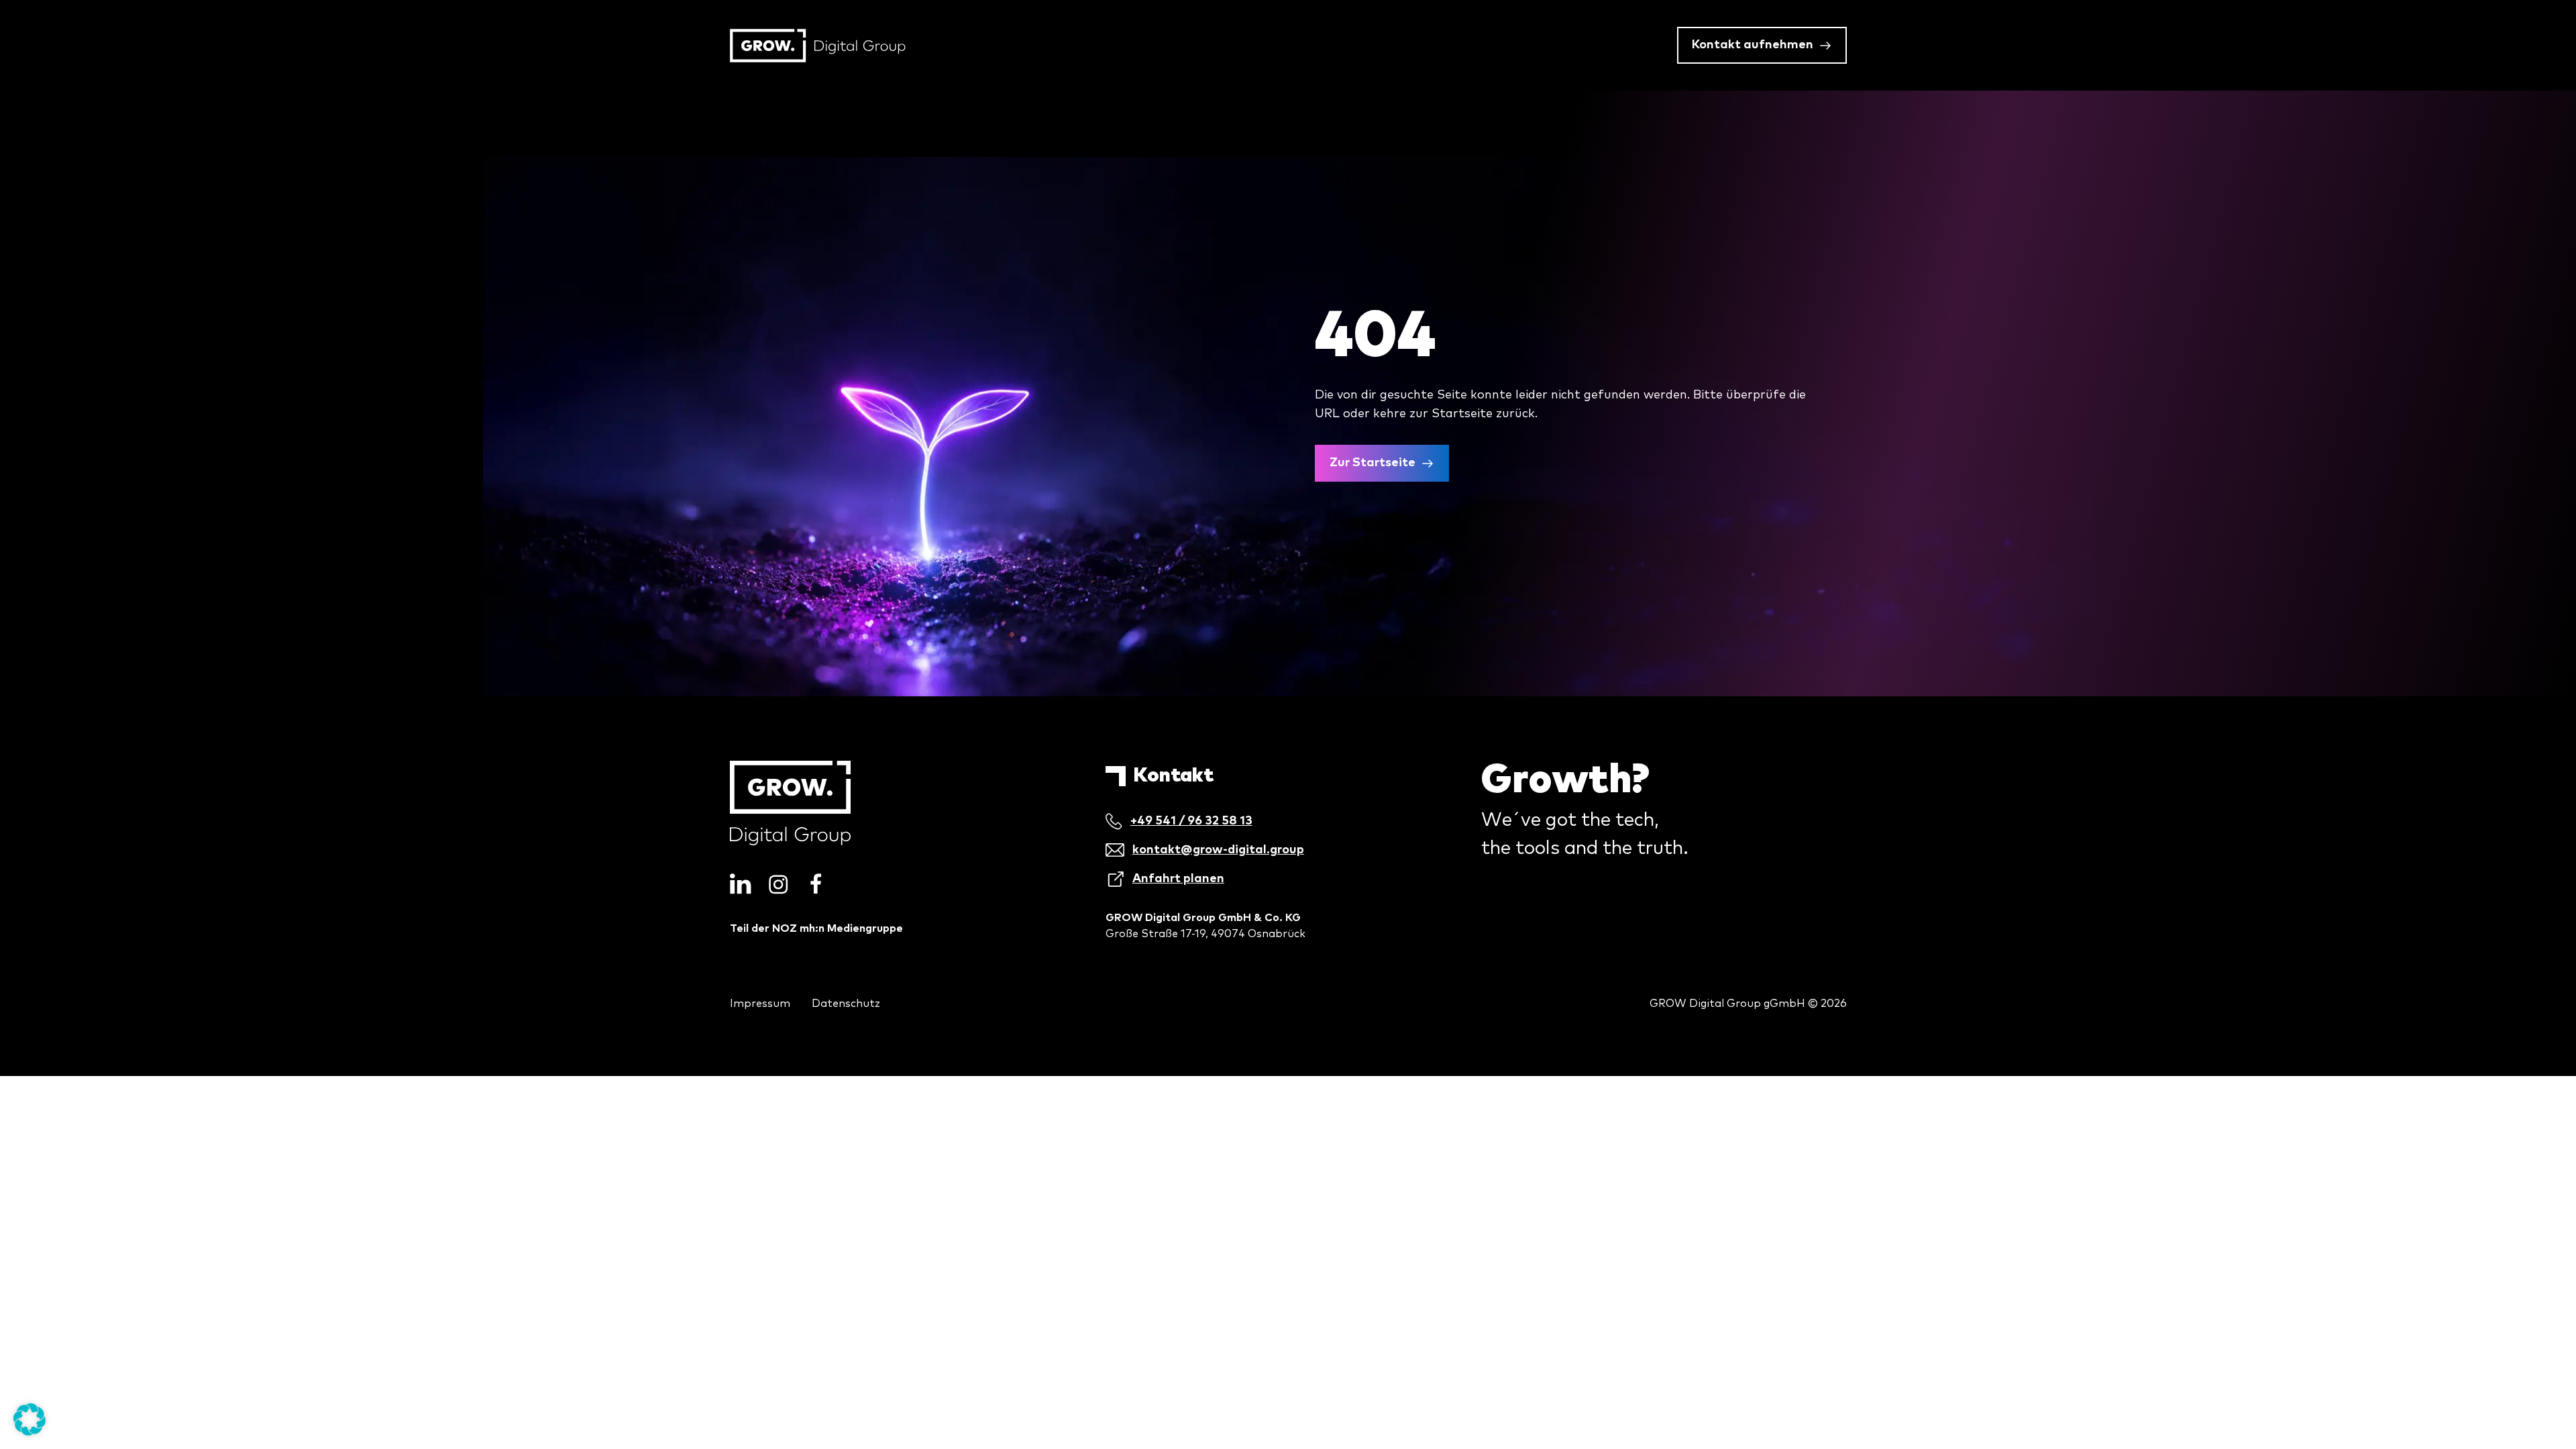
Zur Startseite (1373, 463)
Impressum (760, 1004)
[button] (30, 1419)
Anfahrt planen (1178, 879)
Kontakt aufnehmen (1753, 45)
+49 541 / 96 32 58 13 (1191, 821)
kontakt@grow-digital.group (1218, 850)
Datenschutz (846, 1004)
